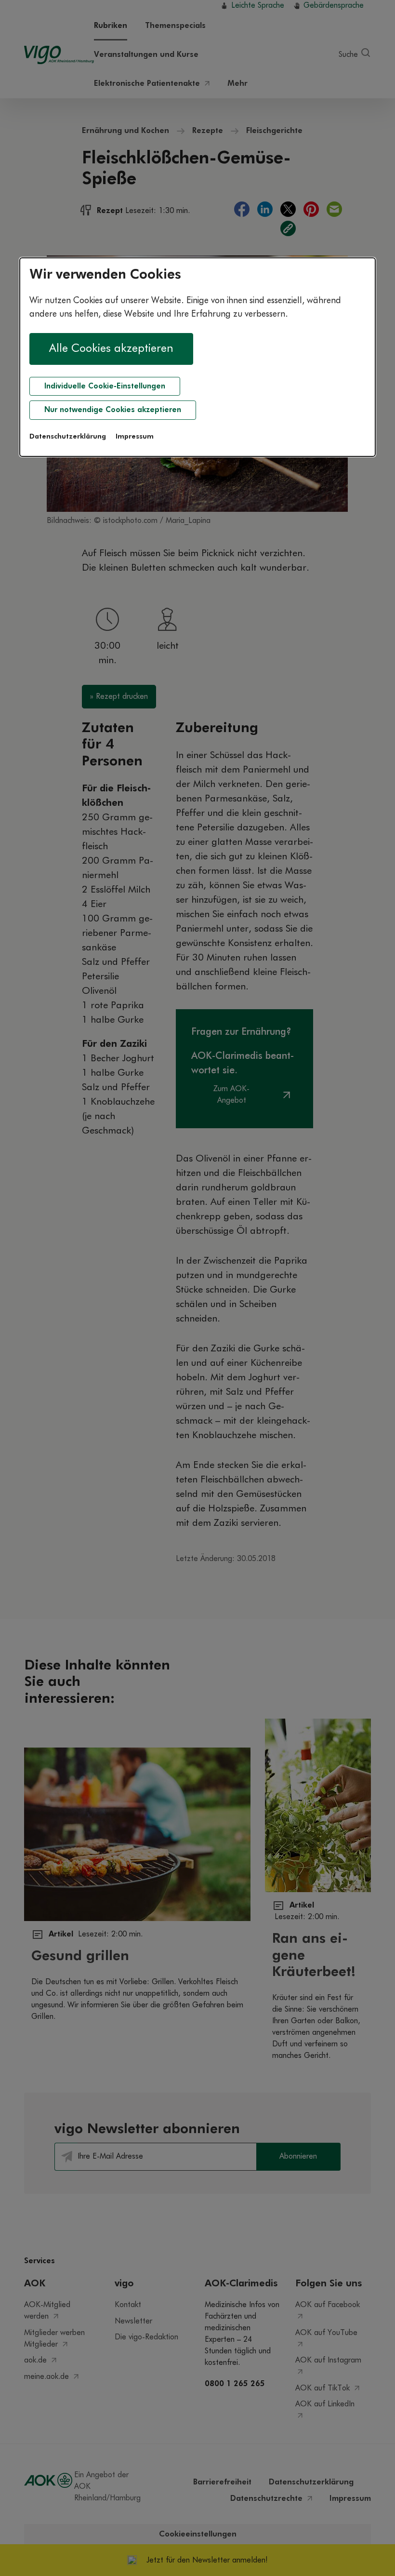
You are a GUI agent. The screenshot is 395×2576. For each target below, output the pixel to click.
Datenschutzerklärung (68, 437)
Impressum (135, 437)
